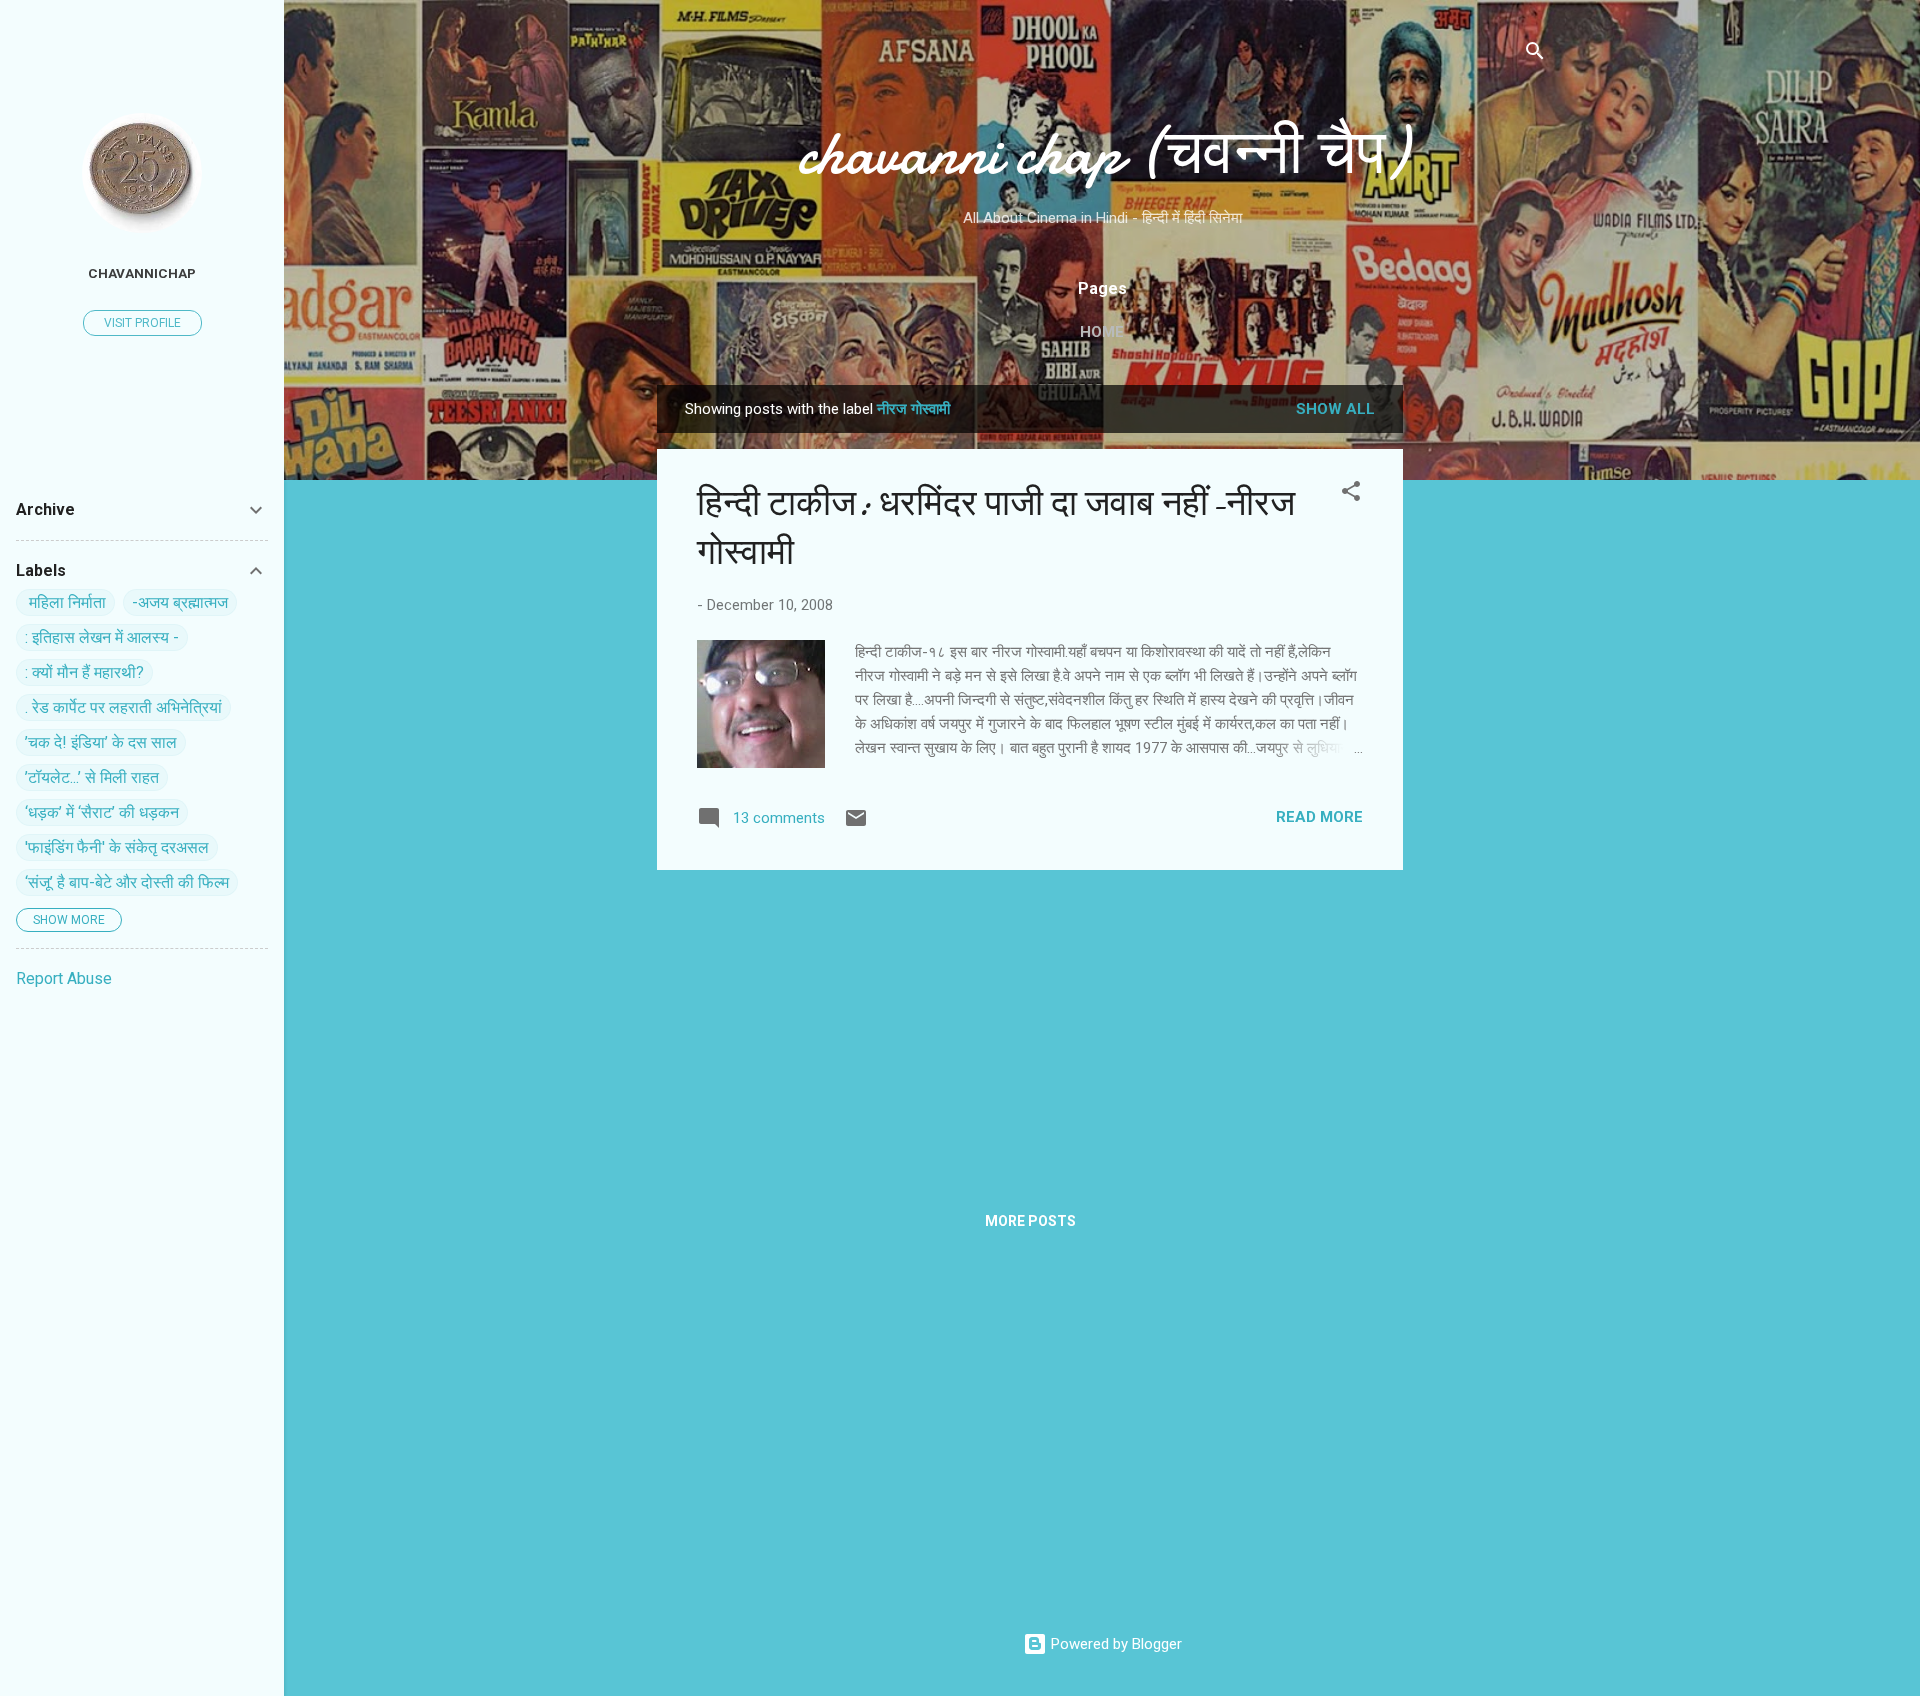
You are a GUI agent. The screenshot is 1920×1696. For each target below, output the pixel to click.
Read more (1319, 817)
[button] (1351, 494)
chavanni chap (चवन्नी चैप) (1102, 153)
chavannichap (142, 273)
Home (1102, 332)
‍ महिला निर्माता (65, 602)
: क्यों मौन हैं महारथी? (84, 672)
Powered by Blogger (1114, 1644)
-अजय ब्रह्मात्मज (180, 602)
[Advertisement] (1483, 685)
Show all (1335, 409)
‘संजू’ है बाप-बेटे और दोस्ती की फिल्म (127, 882)
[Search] (1535, 54)
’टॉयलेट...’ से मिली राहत (92, 777)
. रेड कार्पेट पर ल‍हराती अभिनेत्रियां (123, 707)
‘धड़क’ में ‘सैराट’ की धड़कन (102, 812)
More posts (1030, 1221)
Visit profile (142, 323)
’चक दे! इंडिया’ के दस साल (101, 742)
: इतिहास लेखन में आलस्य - (102, 637)
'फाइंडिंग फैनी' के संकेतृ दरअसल (117, 847)
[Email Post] (856, 825)
